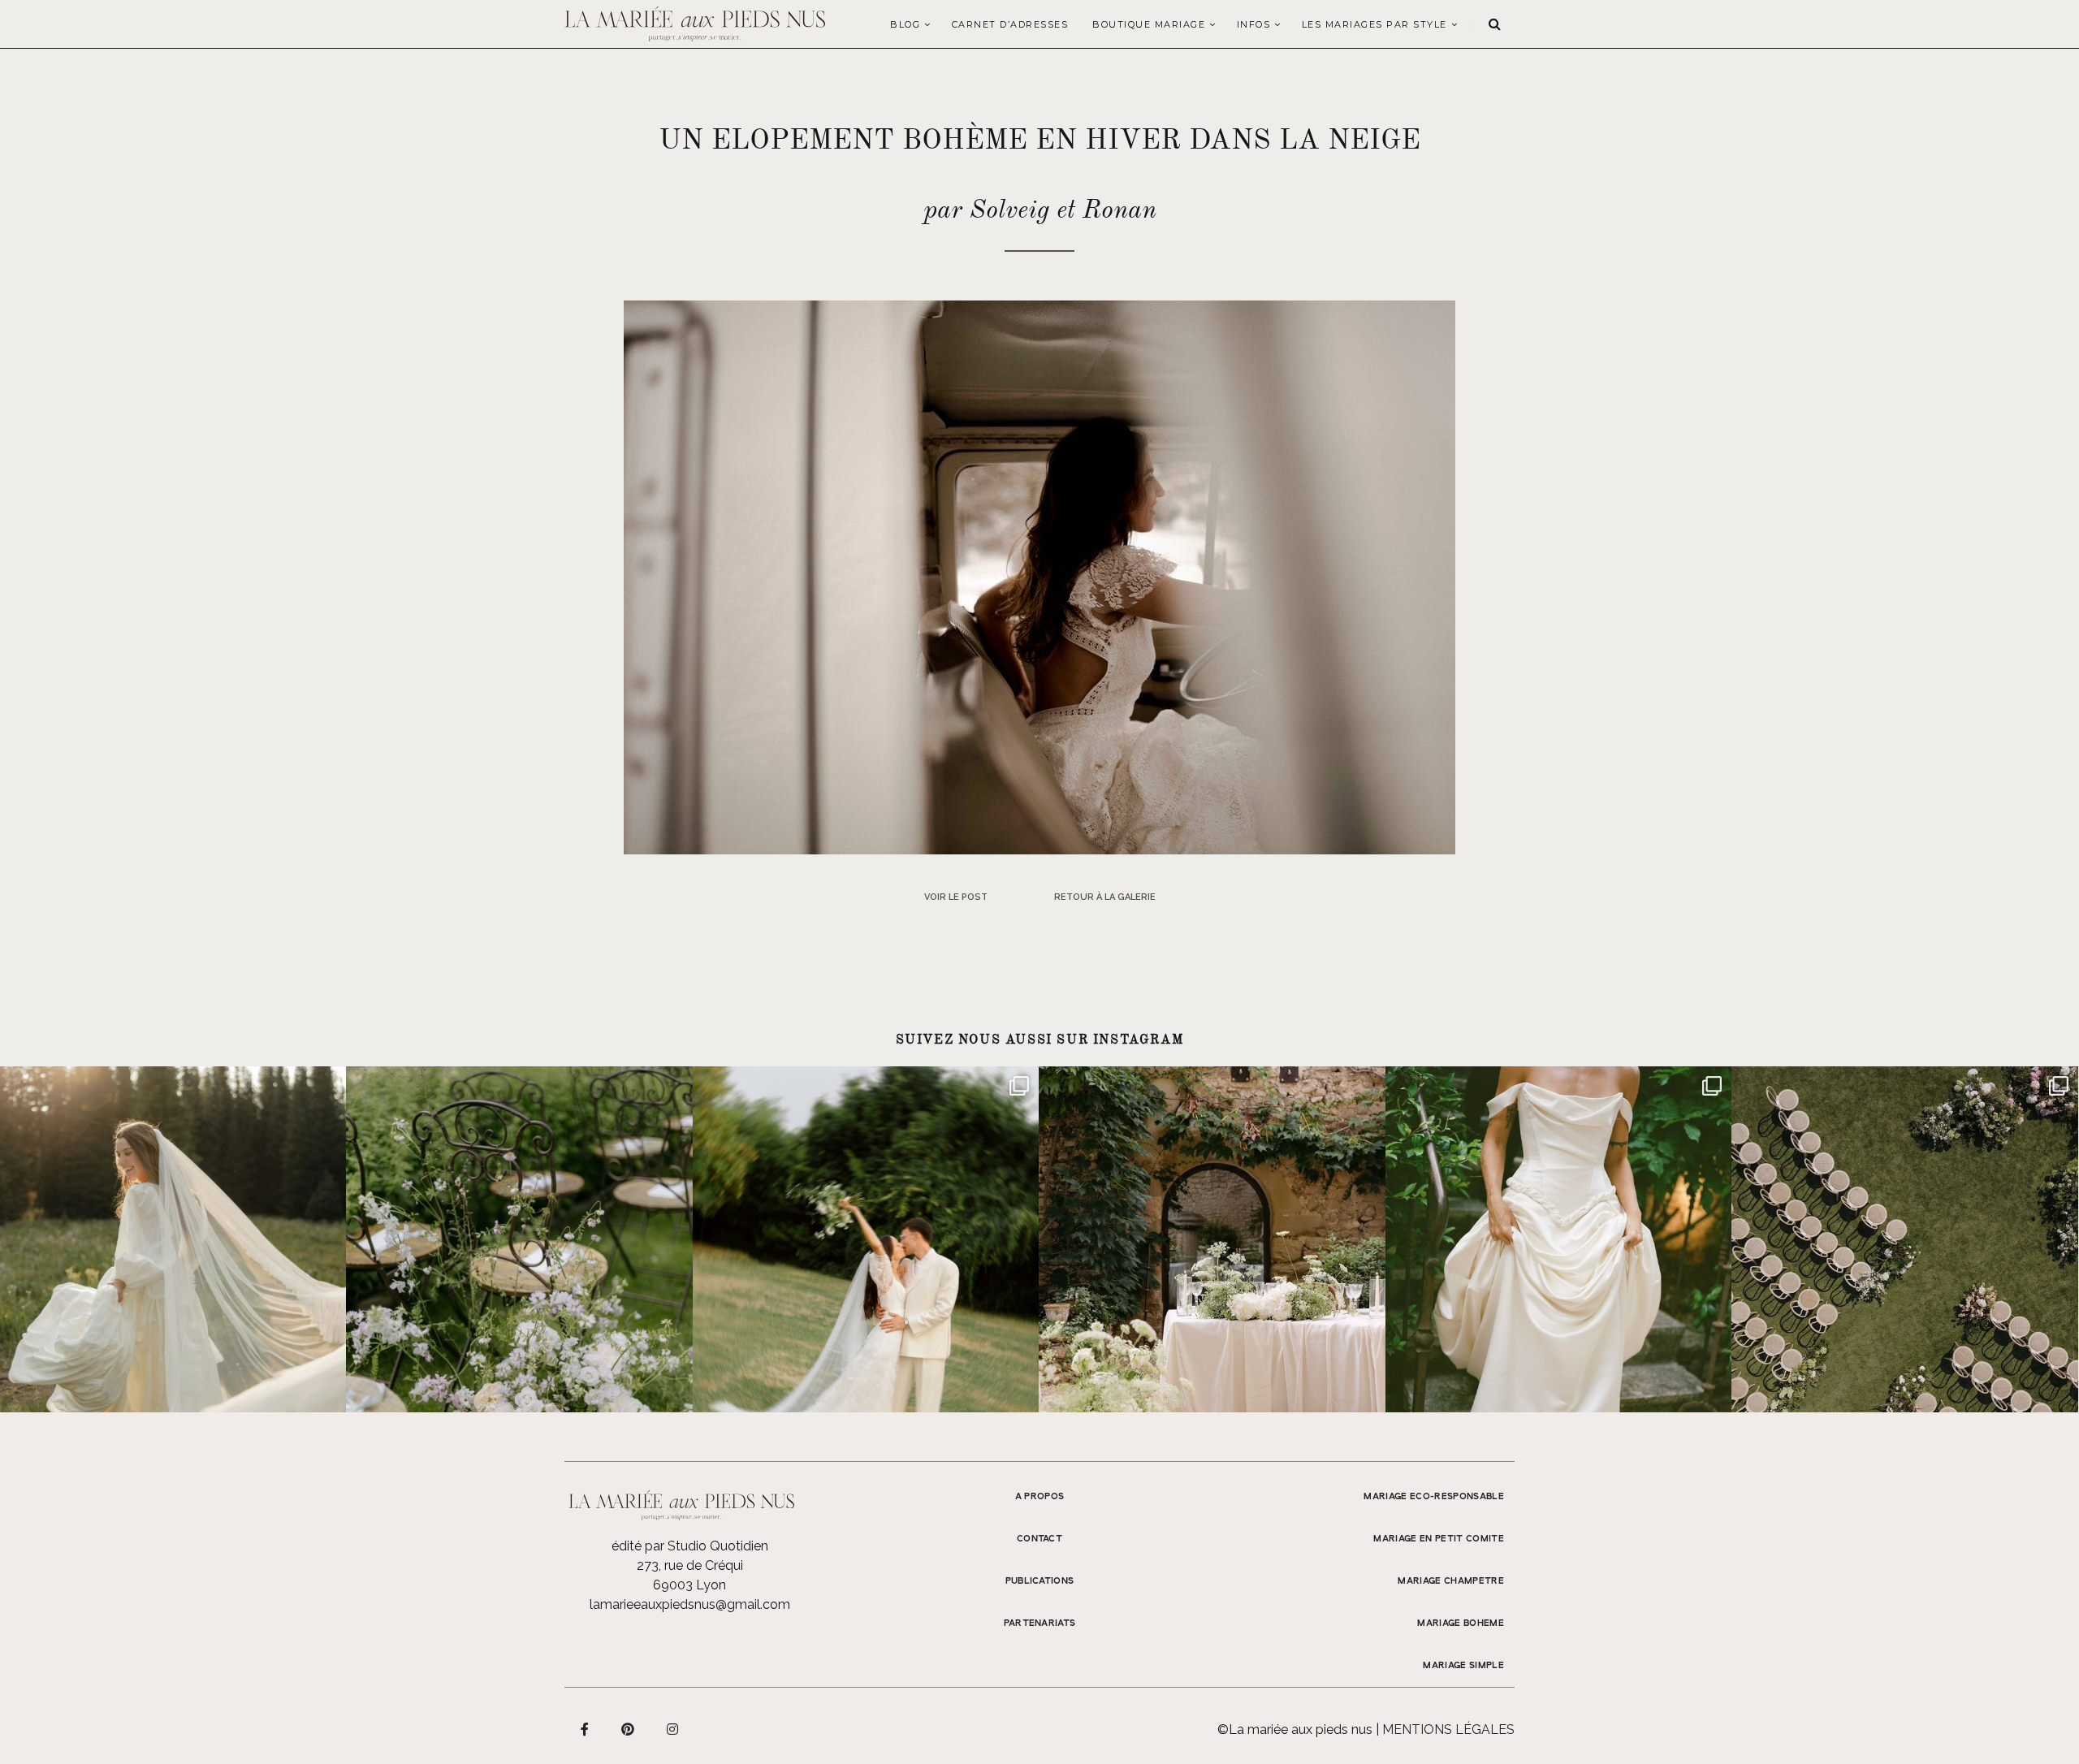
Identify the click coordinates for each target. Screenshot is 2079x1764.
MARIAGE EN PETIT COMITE (1439, 1539)
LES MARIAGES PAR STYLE (1374, 24)
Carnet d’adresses (1010, 24)
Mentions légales (1448, 1729)
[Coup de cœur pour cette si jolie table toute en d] (1212, 1239)
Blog (905, 24)
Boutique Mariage (1149, 24)
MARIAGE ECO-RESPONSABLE (1434, 1497)
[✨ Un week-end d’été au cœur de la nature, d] (866, 1239)
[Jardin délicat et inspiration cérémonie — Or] (1904, 1239)
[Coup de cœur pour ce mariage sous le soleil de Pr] (1558, 1239)
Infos (1254, 24)
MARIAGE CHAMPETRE (1451, 1581)
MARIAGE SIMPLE (1463, 1666)
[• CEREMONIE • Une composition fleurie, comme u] (519, 1239)
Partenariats (1040, 1623)
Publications (1040, 1581)
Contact (1039, 1539)
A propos (1040, 1497)
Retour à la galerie (1105, 897)
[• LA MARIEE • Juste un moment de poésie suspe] (173, 1239)
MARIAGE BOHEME (1461, 1623)
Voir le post (956, 897)
